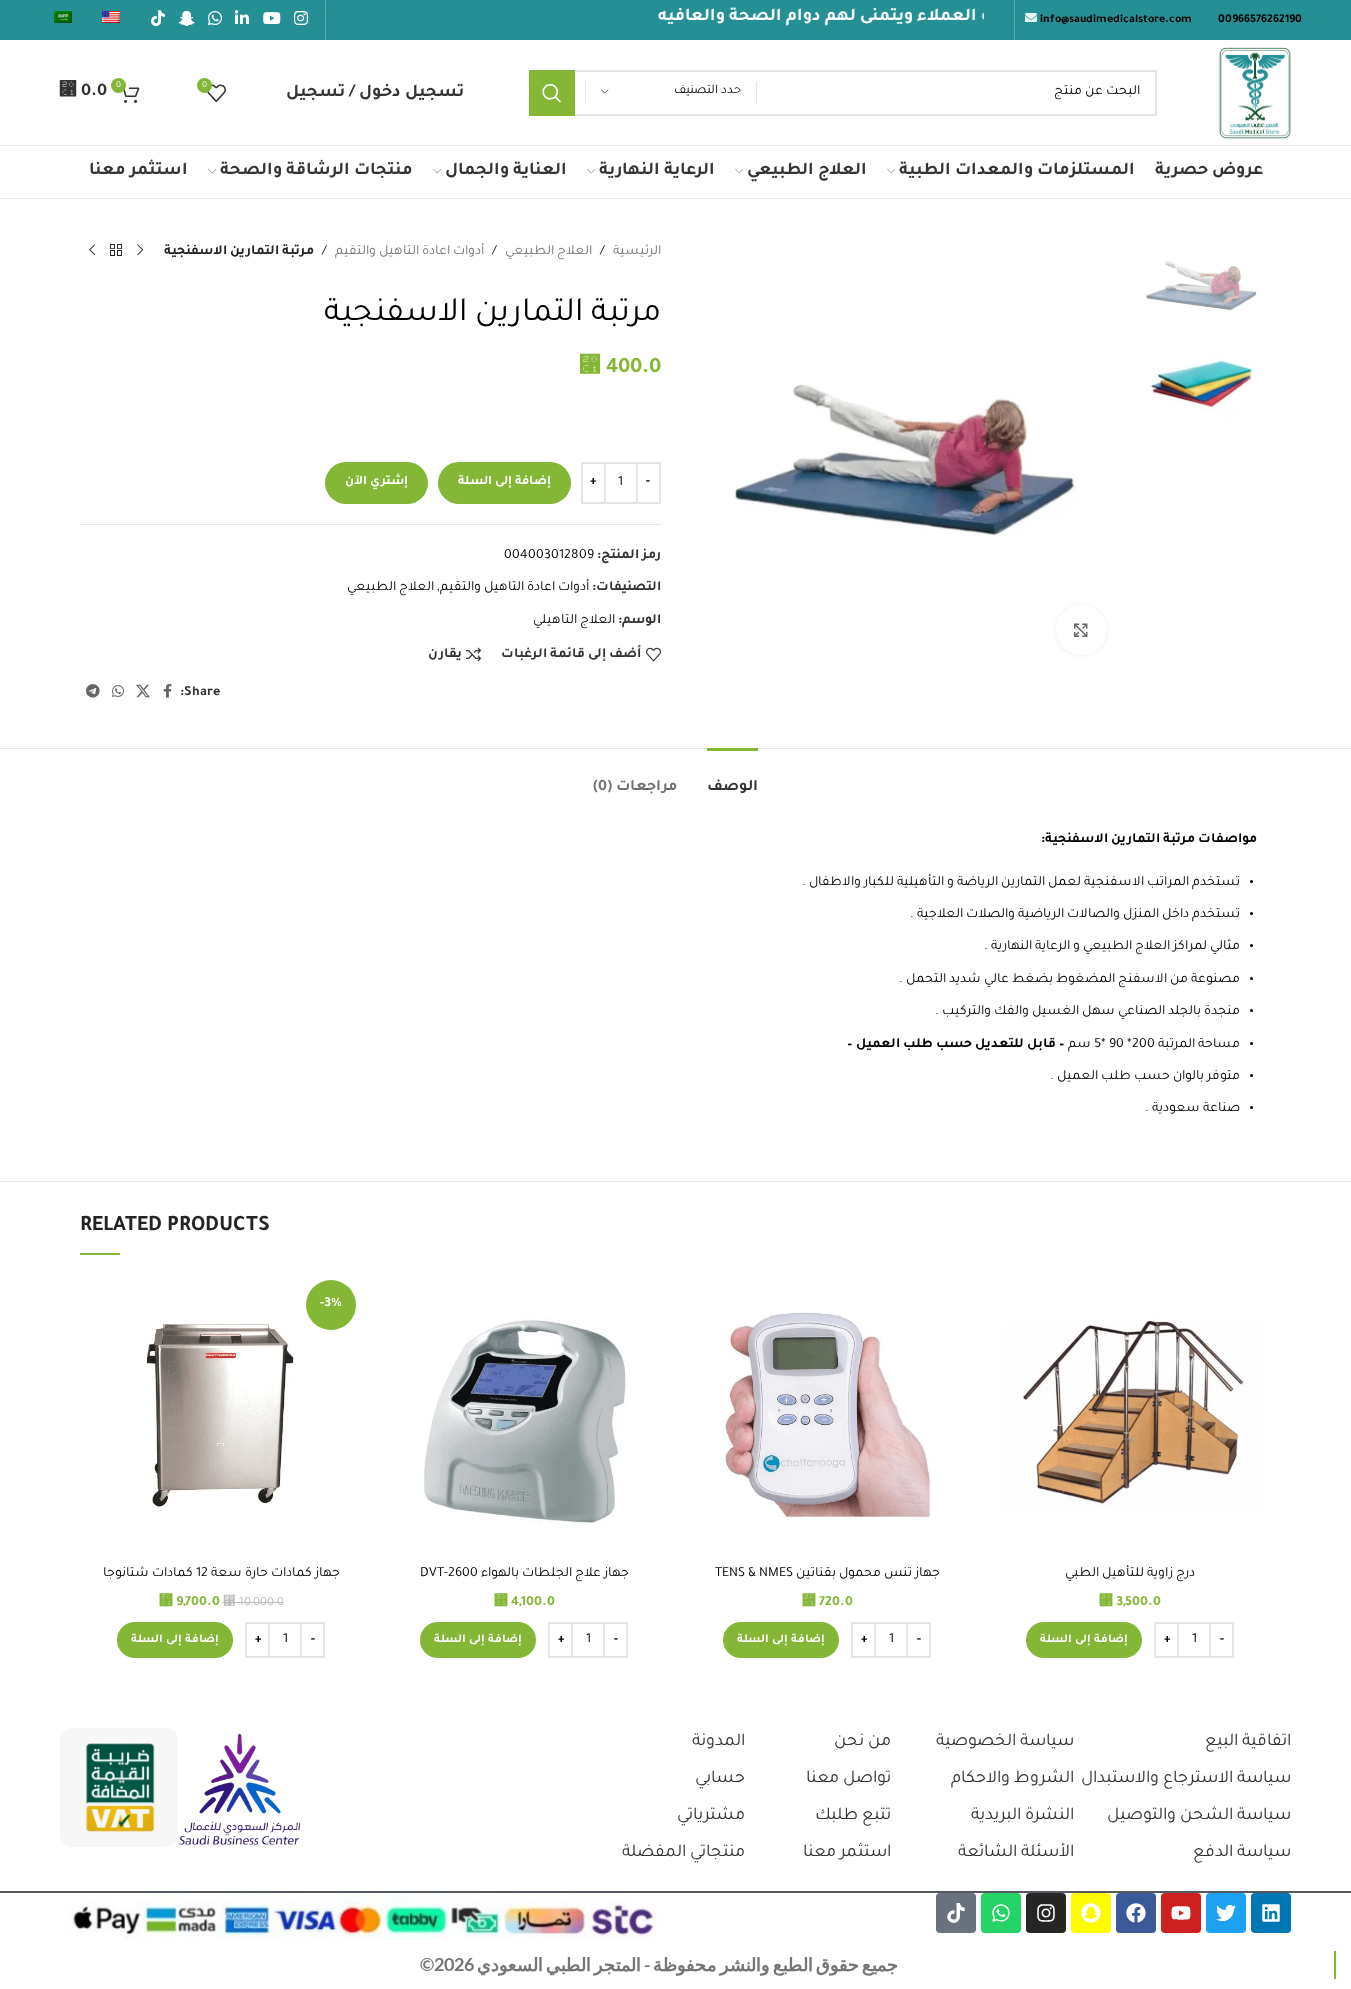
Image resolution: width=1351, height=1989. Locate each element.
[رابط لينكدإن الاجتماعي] (242, 20)
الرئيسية (637, 252)
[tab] (732, 778)
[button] (1084, 1640)
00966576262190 (1260, 20)
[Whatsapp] (1001, 1913)
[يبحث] (552, 93)
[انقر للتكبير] (1081, 630)
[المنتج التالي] (92, 251)
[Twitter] (1226, 1913)
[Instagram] (1046, 1913)
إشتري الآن (376, 482)
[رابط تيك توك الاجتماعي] (158, 20)
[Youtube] (1181, 1913)
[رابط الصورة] (240, 1791)
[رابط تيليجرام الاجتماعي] (93, 693)
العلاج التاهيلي (574, 621)
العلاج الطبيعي (548, 252)
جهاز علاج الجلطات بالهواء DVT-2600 (524, 1574)
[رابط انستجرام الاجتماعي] (300, 20)
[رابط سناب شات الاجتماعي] (186, 20)
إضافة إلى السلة (504, 482)
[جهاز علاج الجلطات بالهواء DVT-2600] (524, 1414)
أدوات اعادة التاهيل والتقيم (409, 252)
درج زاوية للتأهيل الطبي (1130, 1574)
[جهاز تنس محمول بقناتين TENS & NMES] (827, 1414)
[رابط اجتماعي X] (143, 693)
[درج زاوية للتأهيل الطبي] (1130, 1414)
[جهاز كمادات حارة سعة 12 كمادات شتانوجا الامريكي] (221, 1414)
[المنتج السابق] (140, 251)
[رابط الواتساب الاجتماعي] (214, 20)
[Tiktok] (956, 1913)
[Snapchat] (1091, 1913)
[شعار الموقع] (1255, 94)
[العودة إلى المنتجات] (116, 251)
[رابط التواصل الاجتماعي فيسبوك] (168, 693)
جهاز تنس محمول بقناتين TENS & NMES (827, 1574)
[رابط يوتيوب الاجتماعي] (271, 20)
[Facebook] (1136, 1913)
